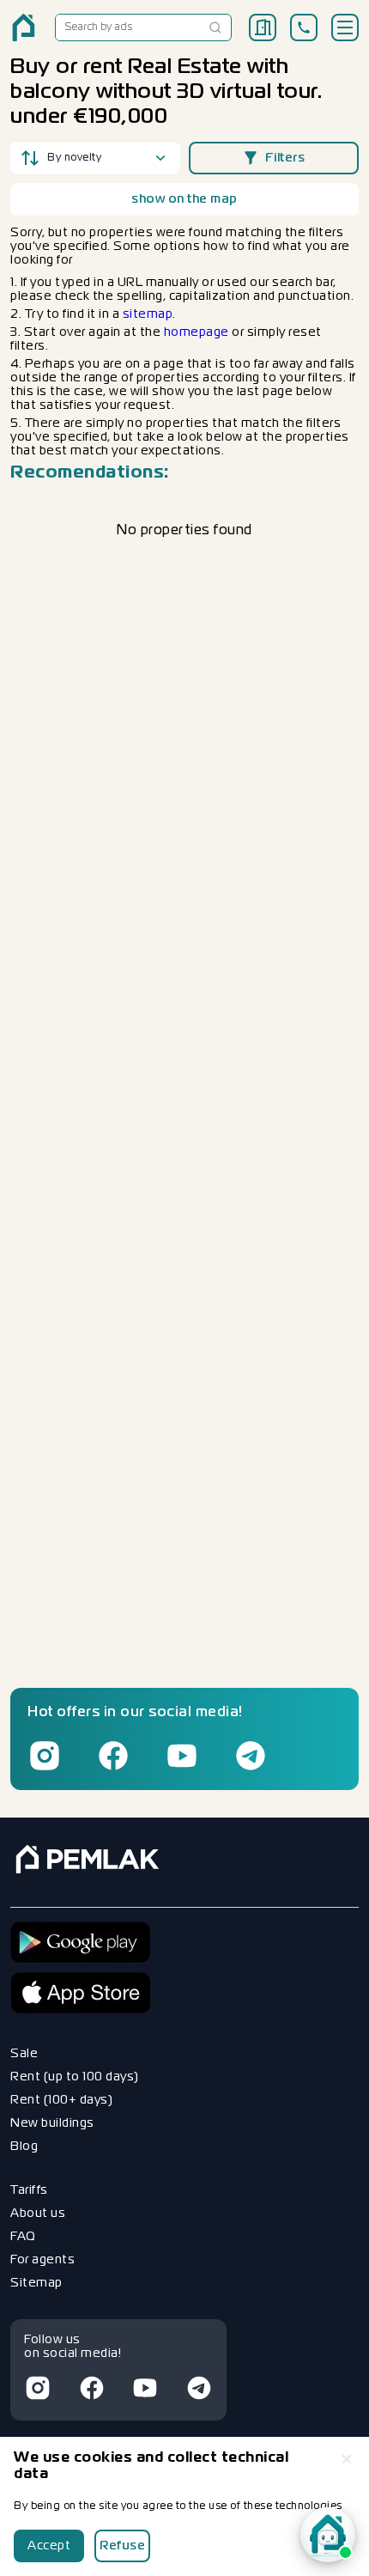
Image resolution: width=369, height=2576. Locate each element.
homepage (197, 332)
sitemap (148, 314)
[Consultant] (328, 2535)
